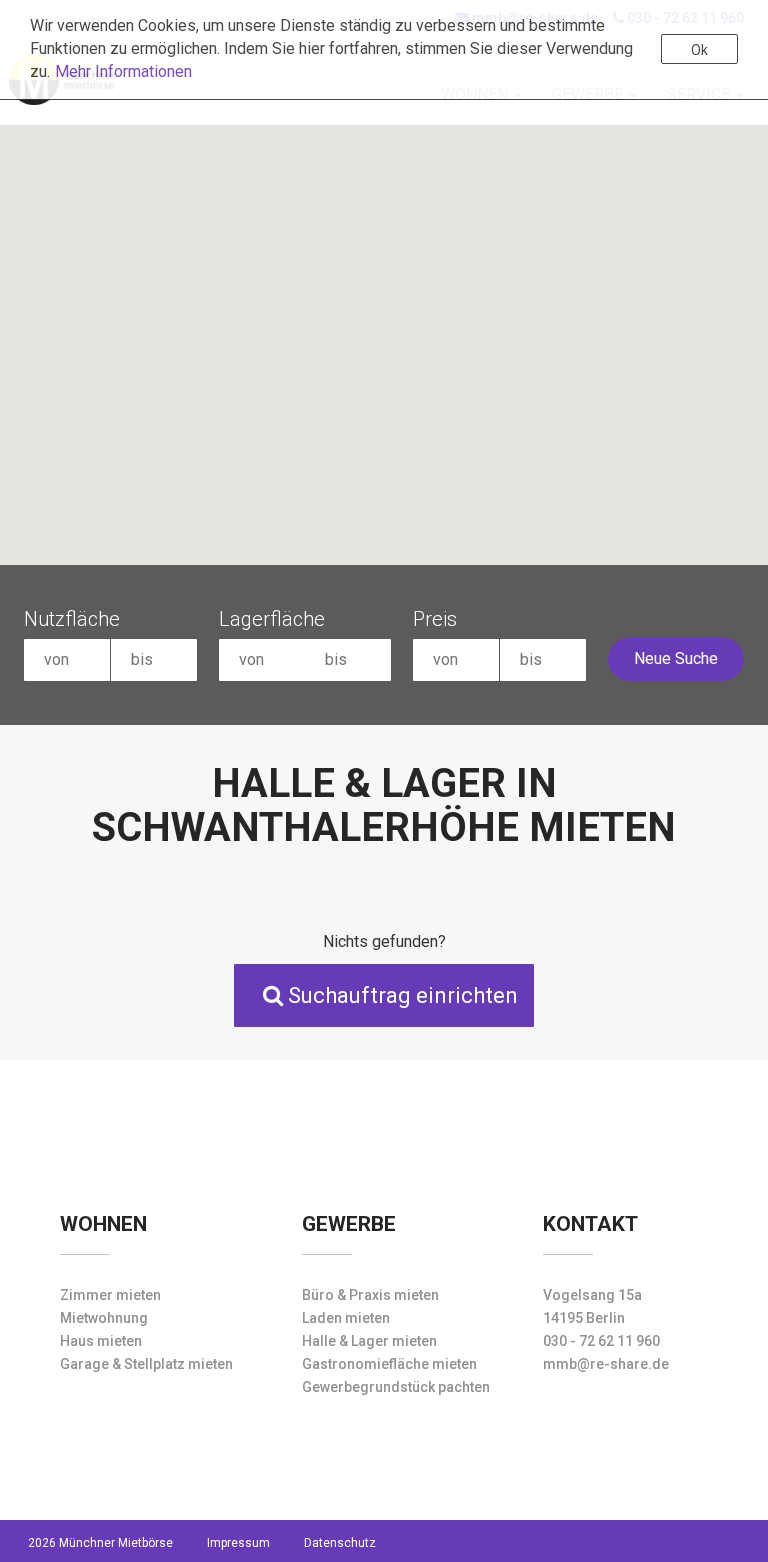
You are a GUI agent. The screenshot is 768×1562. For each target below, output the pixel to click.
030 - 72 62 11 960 (601, 1341)
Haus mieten (101, 1341)
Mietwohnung (104, 1318)
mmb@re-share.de (606, 1364)
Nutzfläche (72, 619)
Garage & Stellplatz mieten (146, 1364)
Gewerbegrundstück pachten (396, 1387)
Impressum (238, 1543)
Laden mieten (346, 1318)
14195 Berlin (584, 1318)
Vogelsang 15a (592, 1295)
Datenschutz (340, 1543)
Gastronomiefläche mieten (389, 1364)
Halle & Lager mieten (369, 1341)
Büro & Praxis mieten (370, 1295)
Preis (435, 619)
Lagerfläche (272, 619)
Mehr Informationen (123, 71)
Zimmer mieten (110, 1295)
